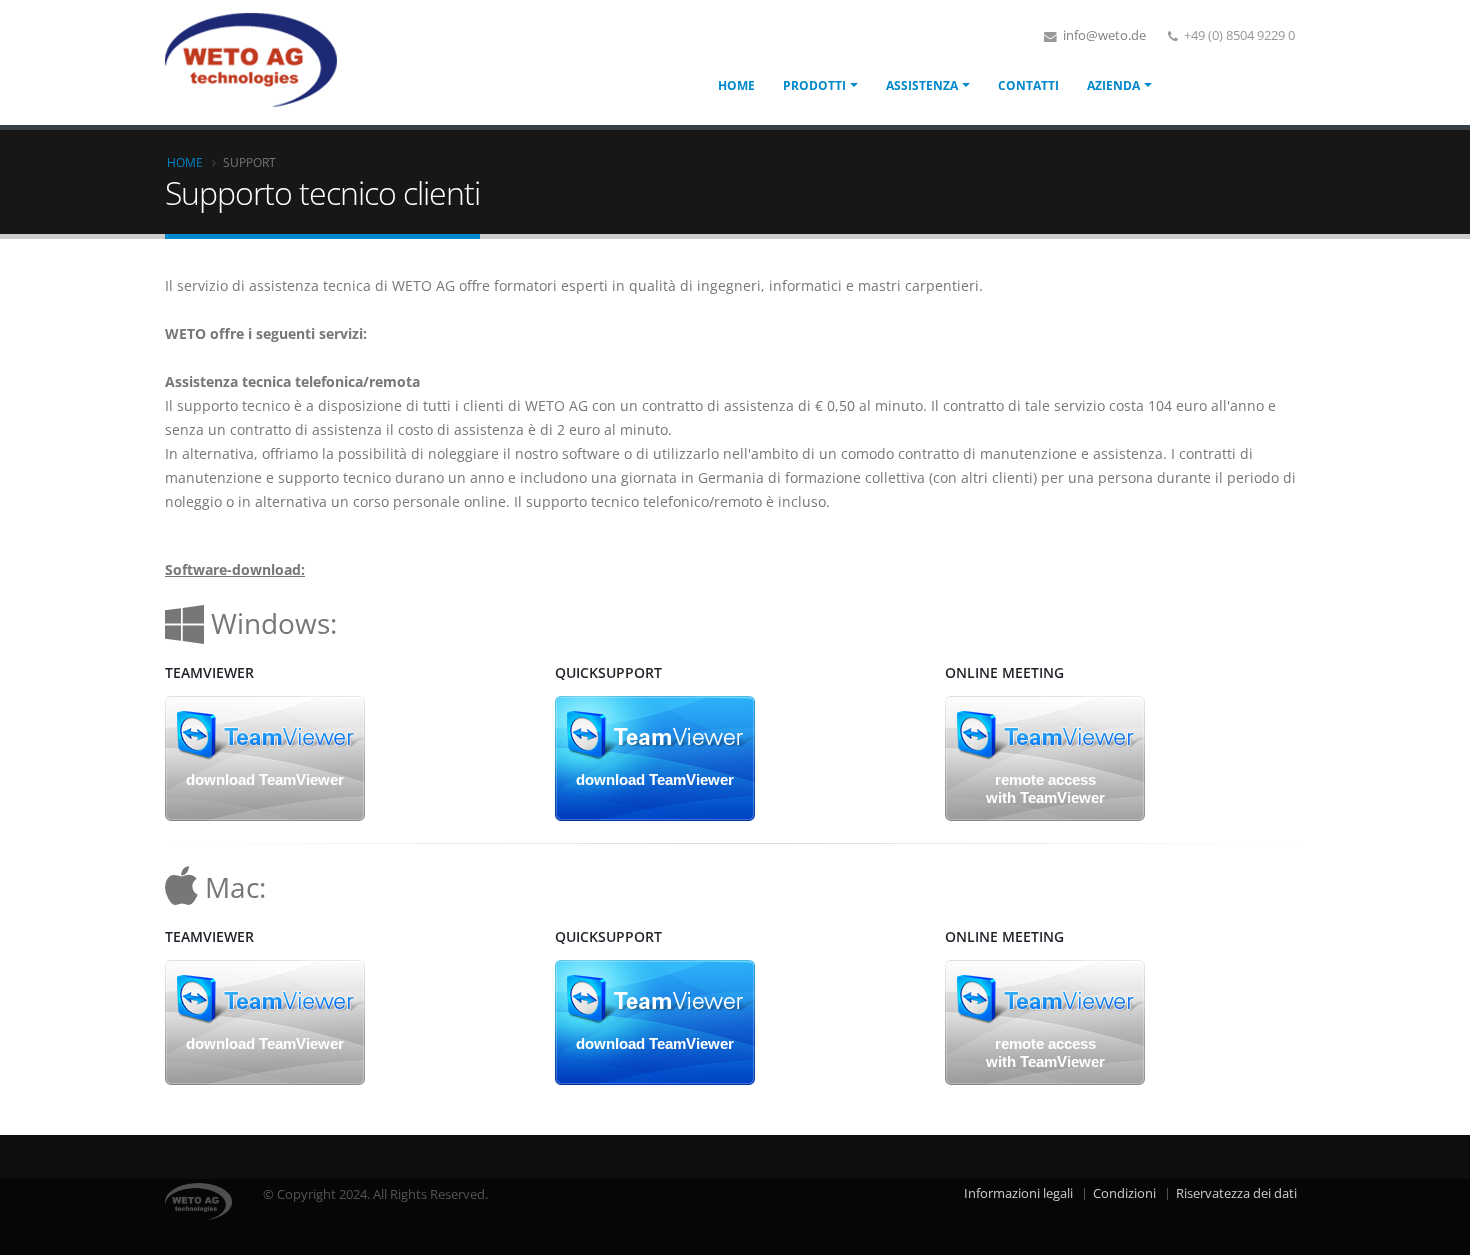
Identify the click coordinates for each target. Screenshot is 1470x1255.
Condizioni (1124, 1193)
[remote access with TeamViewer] (1045, 756)
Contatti (1028, 85)
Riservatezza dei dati (1236, 1193)
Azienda (1113, 85)
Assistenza (922, 85)
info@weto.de (1103, 35)
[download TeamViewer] (265, 756)
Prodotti (814, 85)
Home (736, 85)
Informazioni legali (1018, 1193)
